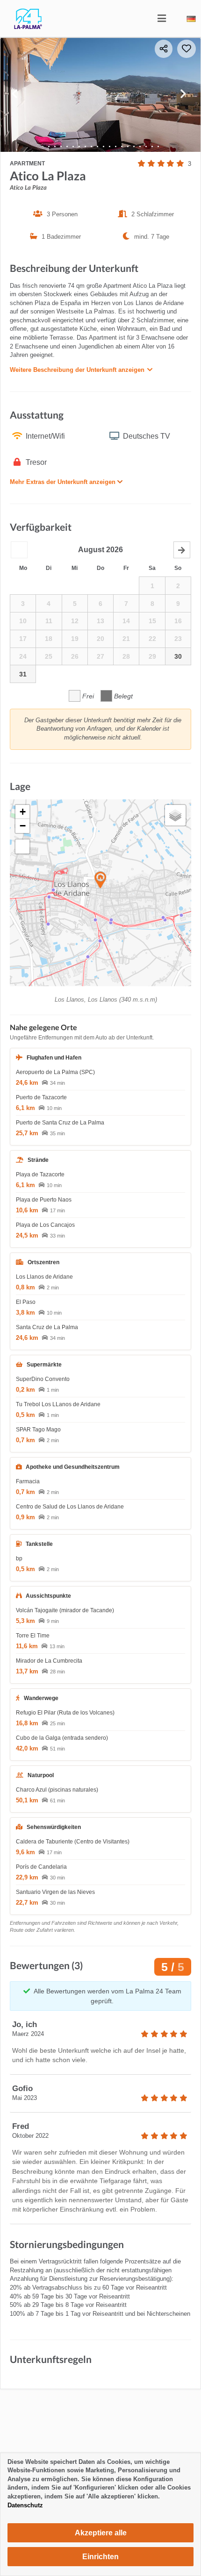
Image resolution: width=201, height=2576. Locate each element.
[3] (61, 146)
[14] (128, 146)
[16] (140, 146)
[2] (55, 146)
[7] (85, 146)
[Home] (21, 27)
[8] (91, 146)
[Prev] (15, 95)
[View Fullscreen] (22, 847)
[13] (122, 146)
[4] (67, 146)
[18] (152, 146)
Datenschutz (25, 2505)
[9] (97, 146)
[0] (43, 146)
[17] (146, 146)
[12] (116, 146)
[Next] (186, 95)
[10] (104, 146)
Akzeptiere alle (101, 2533)
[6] (79, 146)
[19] (158, 146)
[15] (134, 146)
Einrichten (100, 2557)
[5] (73, 146)
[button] (19, 550)
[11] (110, 146)
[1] (49, 146)
